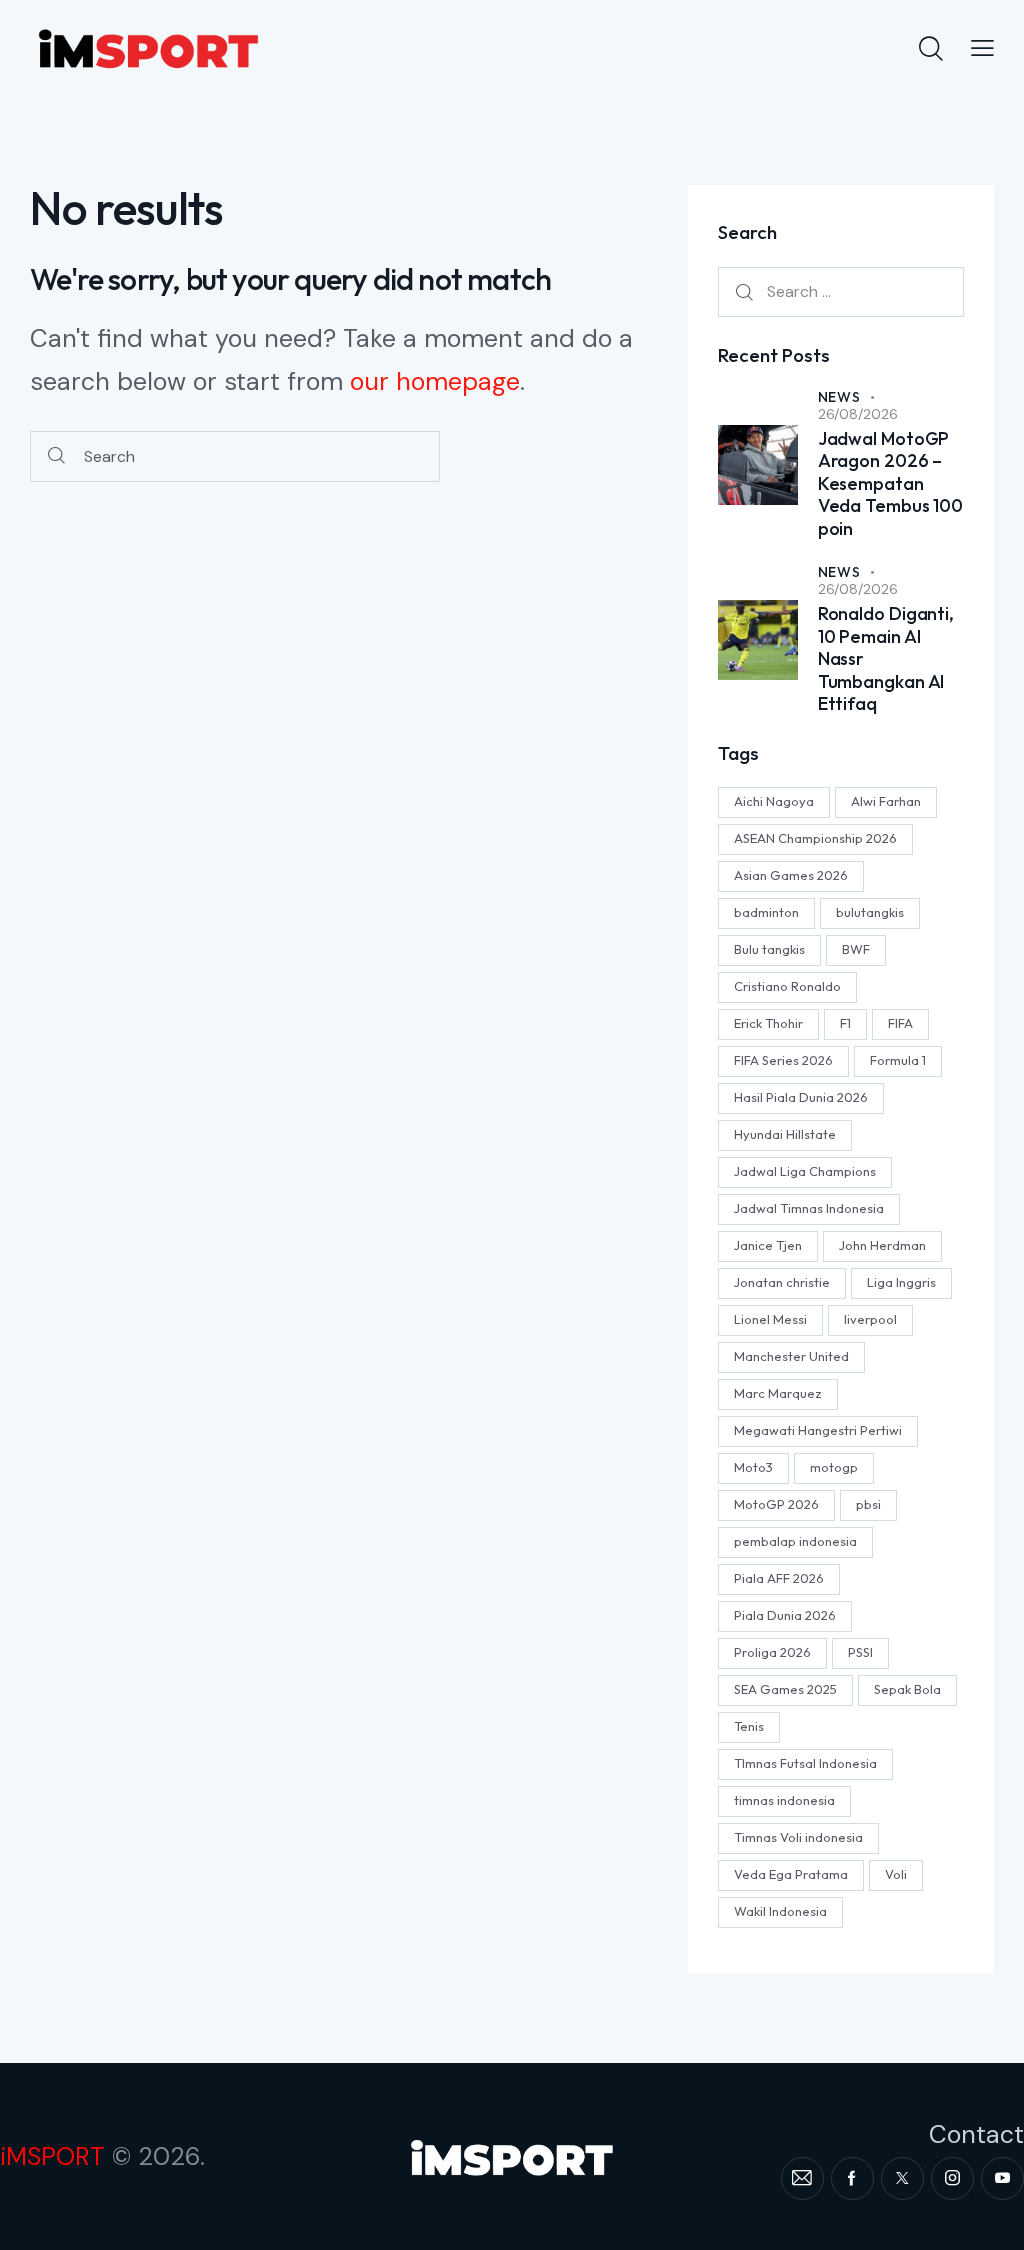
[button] (982, 47)
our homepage (435, 381)
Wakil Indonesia (780, 1911)
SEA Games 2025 (785, 1689)
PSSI (860, 1652)
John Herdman (882, 1245)
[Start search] (56, 456)
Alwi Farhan (886, 801)
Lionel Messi (770, 1319)
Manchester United (791, 1356)
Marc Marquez (778, 1393)
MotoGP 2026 (776, 1504)
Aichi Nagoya (774, 801)
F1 (845, 1023)
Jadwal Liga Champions (805, 1171)
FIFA (900, 1023)
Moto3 (753, 1467)
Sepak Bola (907, 1689)
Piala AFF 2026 (779, 1578)
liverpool (870, 1319)
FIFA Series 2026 (783, 1060)
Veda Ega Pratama (791, 1874)
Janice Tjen (768, 1245)
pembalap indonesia (795, 1541)
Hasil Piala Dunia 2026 (801, 1097)
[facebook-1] (852, 2178)
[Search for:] (841, 291)
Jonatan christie (782, 1282)
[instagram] (952, 2178)
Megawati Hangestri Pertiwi (818, 1430)
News (839, 397)
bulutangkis (870, 912)
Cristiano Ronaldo (787, 986)
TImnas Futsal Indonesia (805, 1763)
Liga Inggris (901, 1282)
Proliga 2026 (772, 1652)
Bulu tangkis (769, 949)
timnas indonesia (784, 1800)
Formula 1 (898, 1060)
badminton (766, 912)
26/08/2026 (858, 414)
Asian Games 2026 (791, 875)
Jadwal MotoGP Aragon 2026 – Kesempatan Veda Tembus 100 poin (891, 484)
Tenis (749, 1726)
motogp (834, 1467)
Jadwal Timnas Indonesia (809, 1208)
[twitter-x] (902, 2178)
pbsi (868, 1504)
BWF (856, 949)
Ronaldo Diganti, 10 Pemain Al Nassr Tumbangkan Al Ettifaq (886, 659)
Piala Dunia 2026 (785, 1615)
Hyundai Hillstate (785, 1134)
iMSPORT (52, 2156)
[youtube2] (1002, 2178)
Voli (896, 1874)
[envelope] (802, 2178)
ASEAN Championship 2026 (815, 838)
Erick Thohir (768, 1023)
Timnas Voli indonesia (798, 1837)
